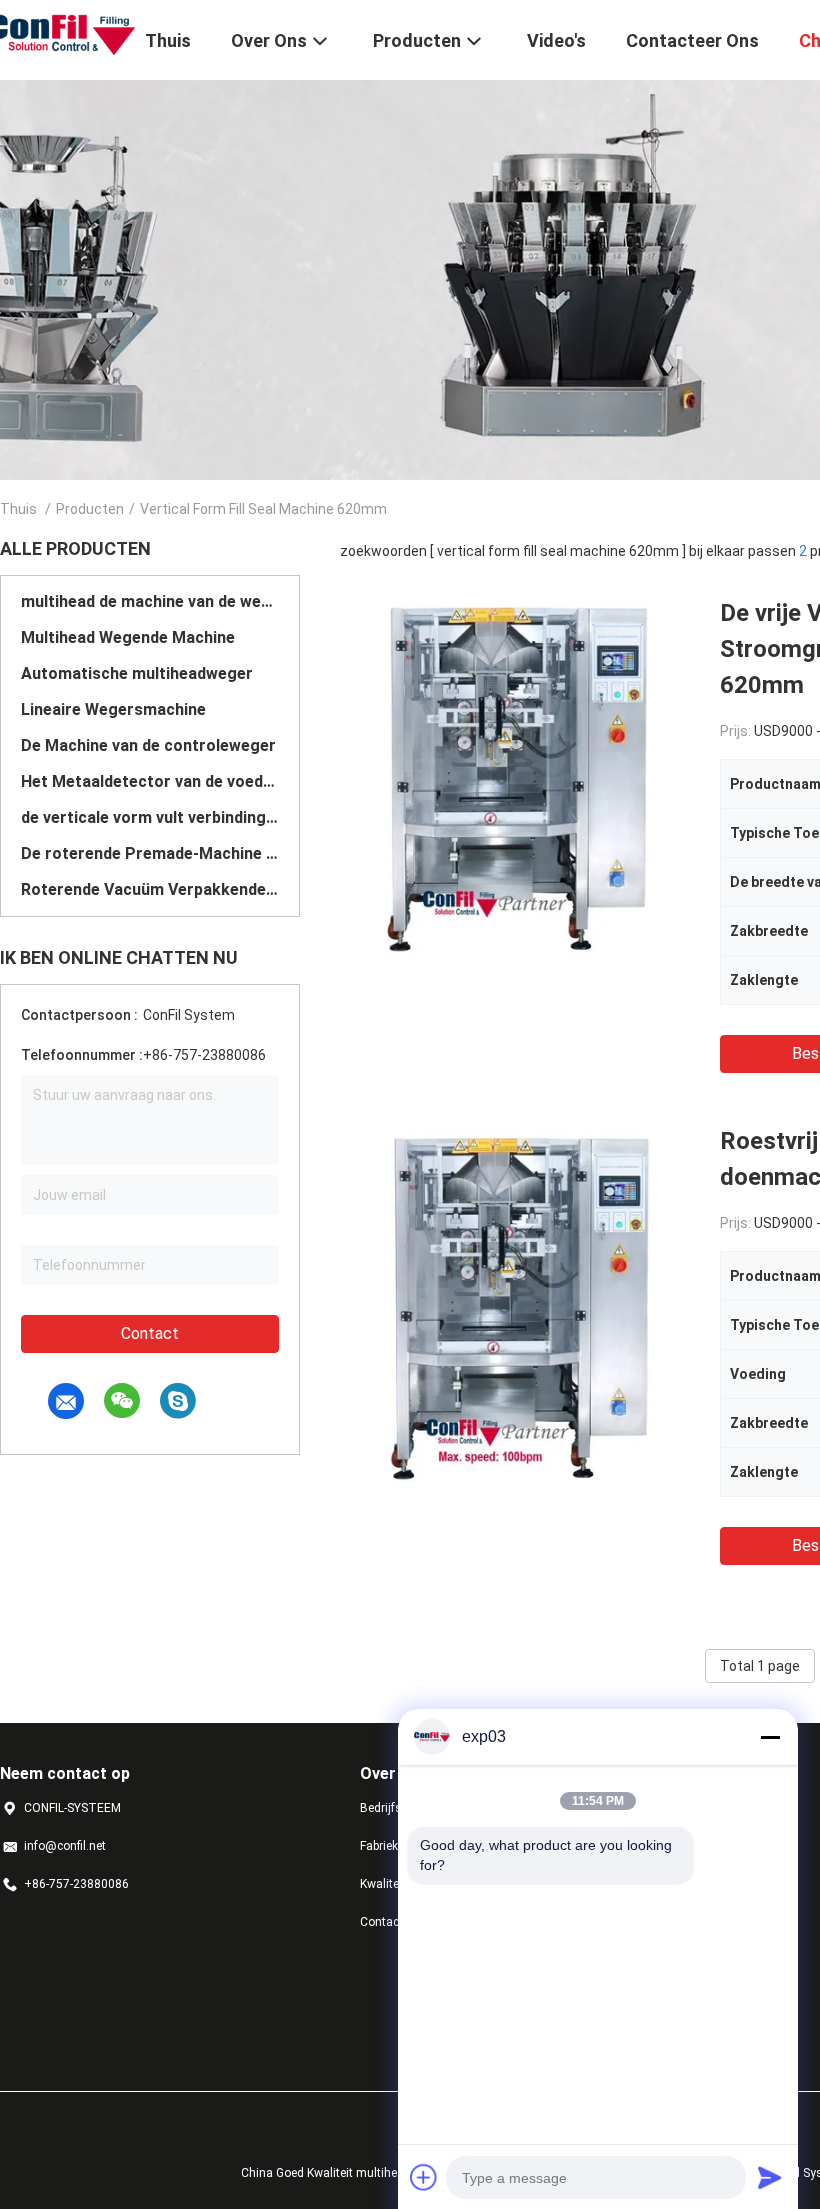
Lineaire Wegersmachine (113, 709)
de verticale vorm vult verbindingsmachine (150, 817)
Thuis (18, 509)
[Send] (770, 2177)
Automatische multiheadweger (137, 673)
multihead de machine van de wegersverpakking (150, 601)
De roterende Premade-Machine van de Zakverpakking (150, 853)
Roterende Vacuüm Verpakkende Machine (150, 889)
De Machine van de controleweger (148, 745)
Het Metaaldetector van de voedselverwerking (150, 781)
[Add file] (424, 2177)
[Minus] (770, 1737)
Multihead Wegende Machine (128, 637)
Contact (150, 1333)
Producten (90, 509)
